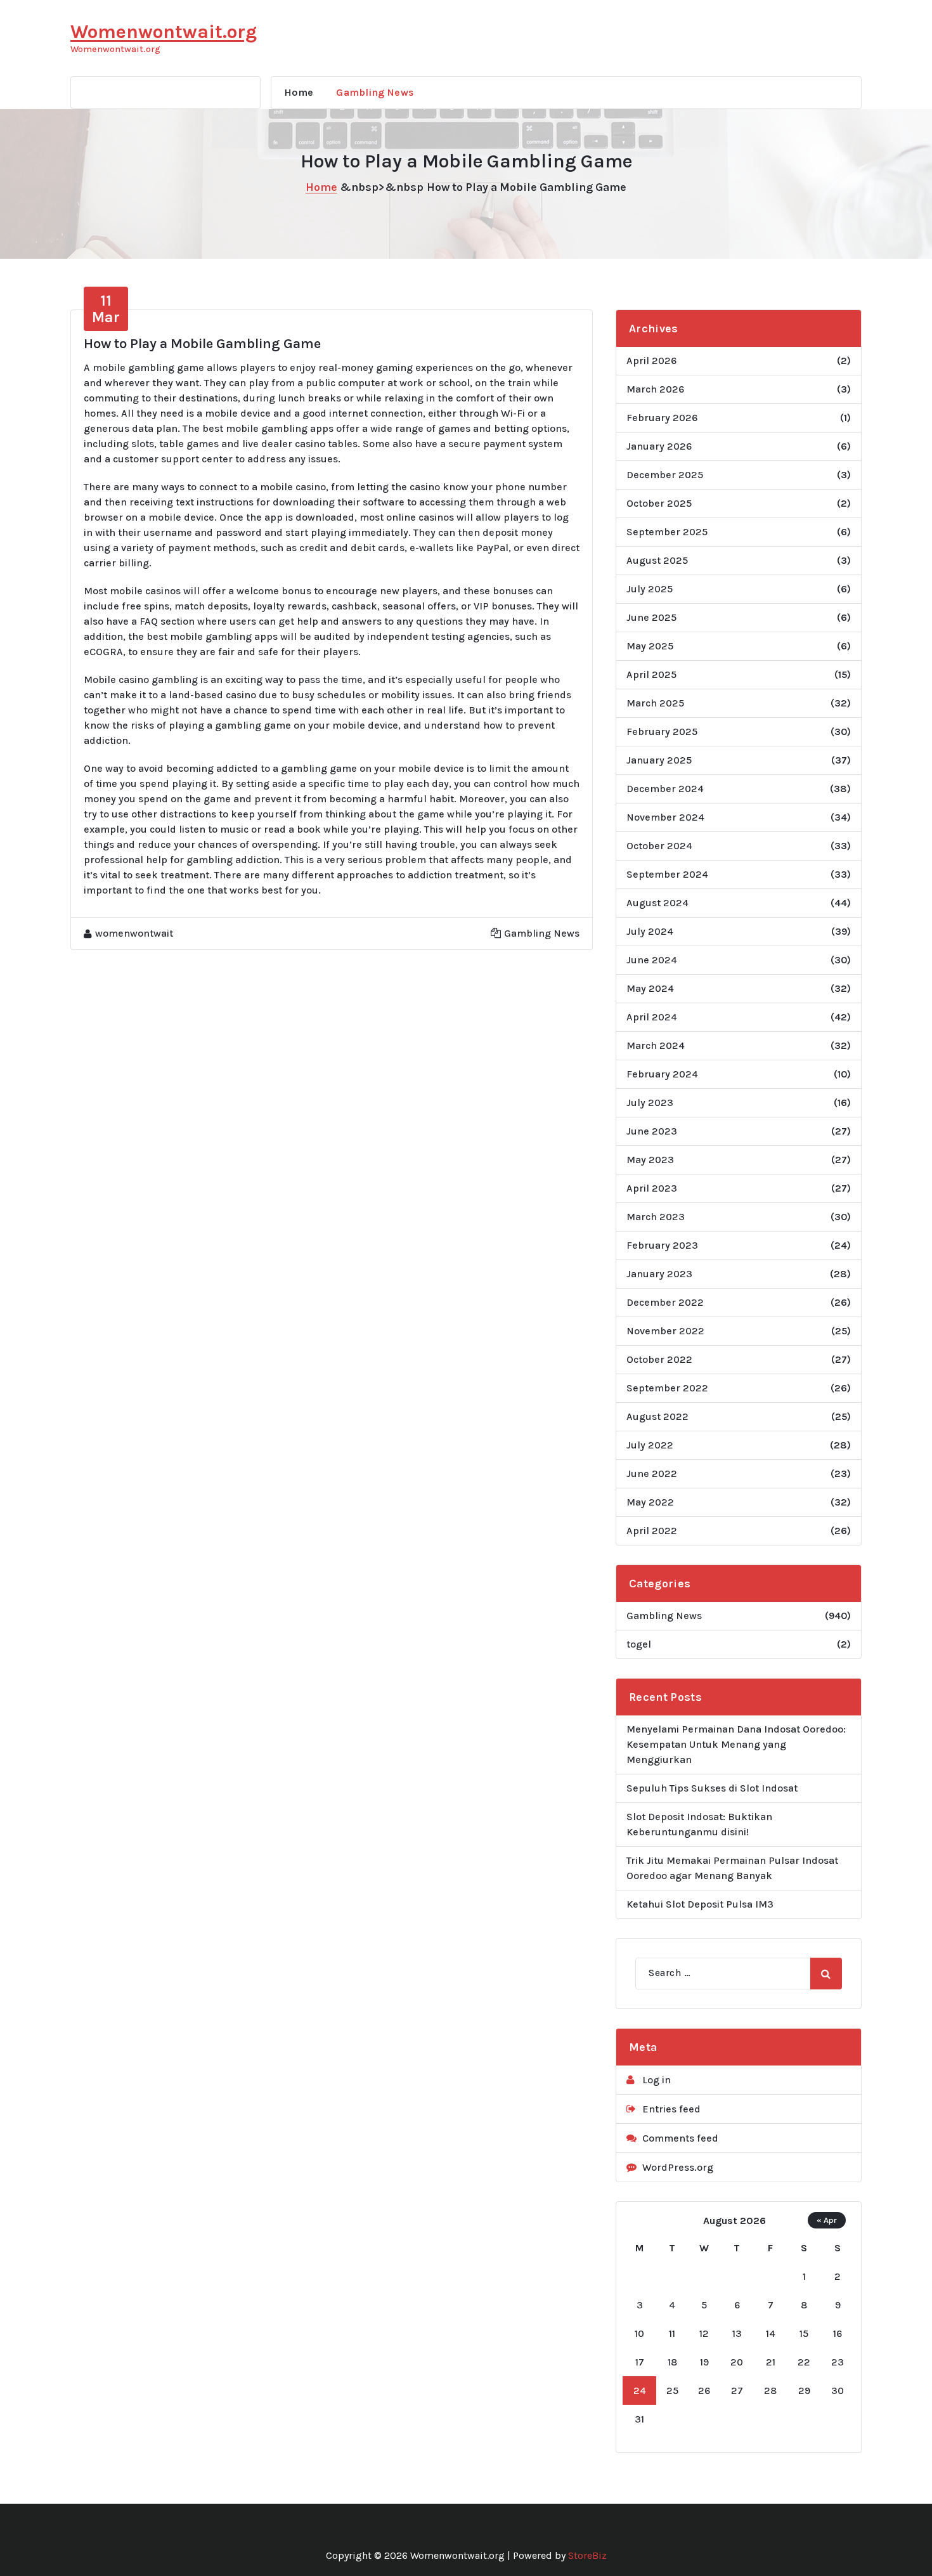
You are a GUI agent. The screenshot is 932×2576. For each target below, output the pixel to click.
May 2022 (650, 1502)
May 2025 (650, 646)
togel (639, 1644)
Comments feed (680, 2138)
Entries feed (671, 2109)
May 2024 (650, 988)
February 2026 (662, 418)
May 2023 (650, 1160)
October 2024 (659, 846)
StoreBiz (587, 2555)
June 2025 (651, 617)
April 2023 (652, 1188)
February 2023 (662, 1245)
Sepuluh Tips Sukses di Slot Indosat (712, 1788)
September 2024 (667, 874)
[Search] (826, 1974)
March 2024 (656, 1045)
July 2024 (650, 931)
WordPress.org (678, 2167)
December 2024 (665, 789)
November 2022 (665, 1331)
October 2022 (659, 1359)
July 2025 (650, 589)
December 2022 (665, 1302)
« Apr (827, 2220)
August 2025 (657, 560)
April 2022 (652, 1531)
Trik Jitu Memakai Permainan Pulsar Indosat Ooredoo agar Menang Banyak (732, 1868)
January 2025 (659, 760)
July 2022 (650, 1445)
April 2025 (651, 674)
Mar (106, 309)
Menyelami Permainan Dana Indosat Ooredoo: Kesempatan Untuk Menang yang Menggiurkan (736, 1744)
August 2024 (657, 903)
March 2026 (655, 389)
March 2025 (655, 703)
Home (299, 92)
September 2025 (667, 532)
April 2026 (651, 361)
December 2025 (665, 475)
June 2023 (652, 1131)
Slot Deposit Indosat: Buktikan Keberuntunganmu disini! (699, 1824)
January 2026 (659, 446)
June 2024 (652, 960)
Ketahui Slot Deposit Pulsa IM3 (700, 1904)
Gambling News (375, 92)
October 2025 (659, 503)
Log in (657, 2080)
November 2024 (665, 817)
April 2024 (652, 1017)
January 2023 (659, 1274)
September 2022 (667, 1388)
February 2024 (662, 1074)
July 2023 (650, 1103)
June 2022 (652, 1473)
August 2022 (657, 1416)
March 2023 (656, 1217)
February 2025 (662, 732)
